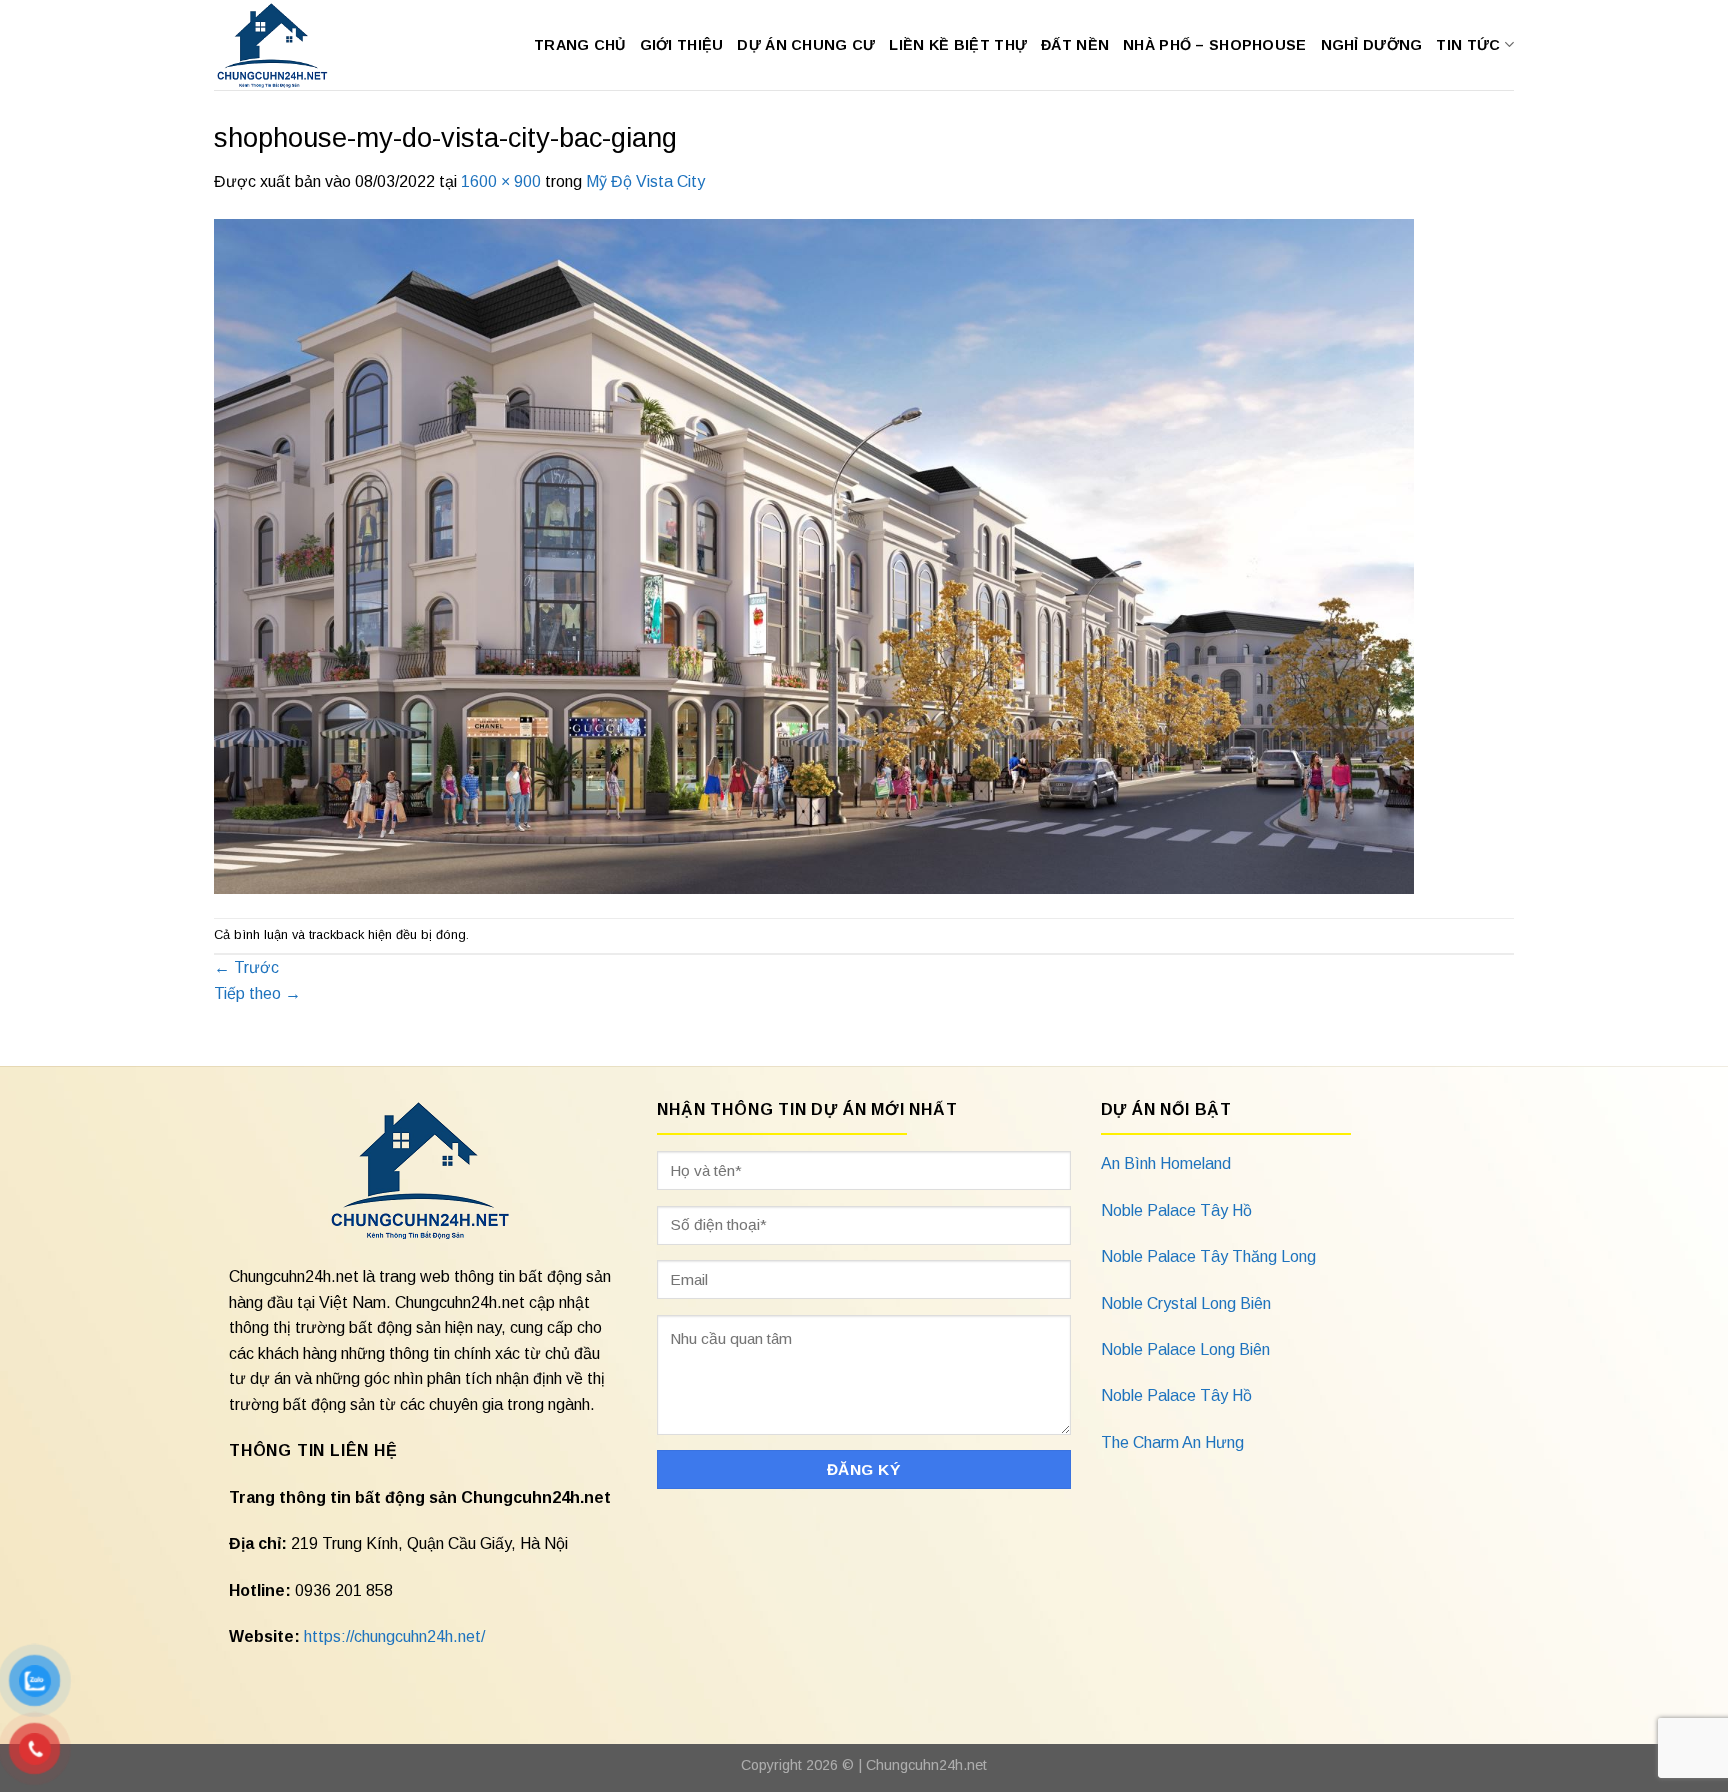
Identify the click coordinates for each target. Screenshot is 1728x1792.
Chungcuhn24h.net (926, 1765)
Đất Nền (1075, 45)
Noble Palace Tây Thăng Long (1208, 1256)
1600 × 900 (501, 181)
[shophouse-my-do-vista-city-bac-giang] (814, 554)
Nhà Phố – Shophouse (1214, 45)
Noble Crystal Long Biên (1186, 1303)
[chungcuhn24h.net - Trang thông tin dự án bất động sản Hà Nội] (282, 45)
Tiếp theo (257, 993)
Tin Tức (1468, 45)
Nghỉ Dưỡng (1372, 45)
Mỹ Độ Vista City (645, 181)
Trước (246, 967)
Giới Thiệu (682, 45)
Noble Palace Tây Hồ (1176, 1210)
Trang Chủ (580, 45)
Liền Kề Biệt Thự (958, 45)
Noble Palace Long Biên (1185, 1349)
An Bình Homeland (1166, 1163)
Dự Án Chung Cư (806, 45)
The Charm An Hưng (1172, 1442)
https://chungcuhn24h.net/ (394, 1636)
